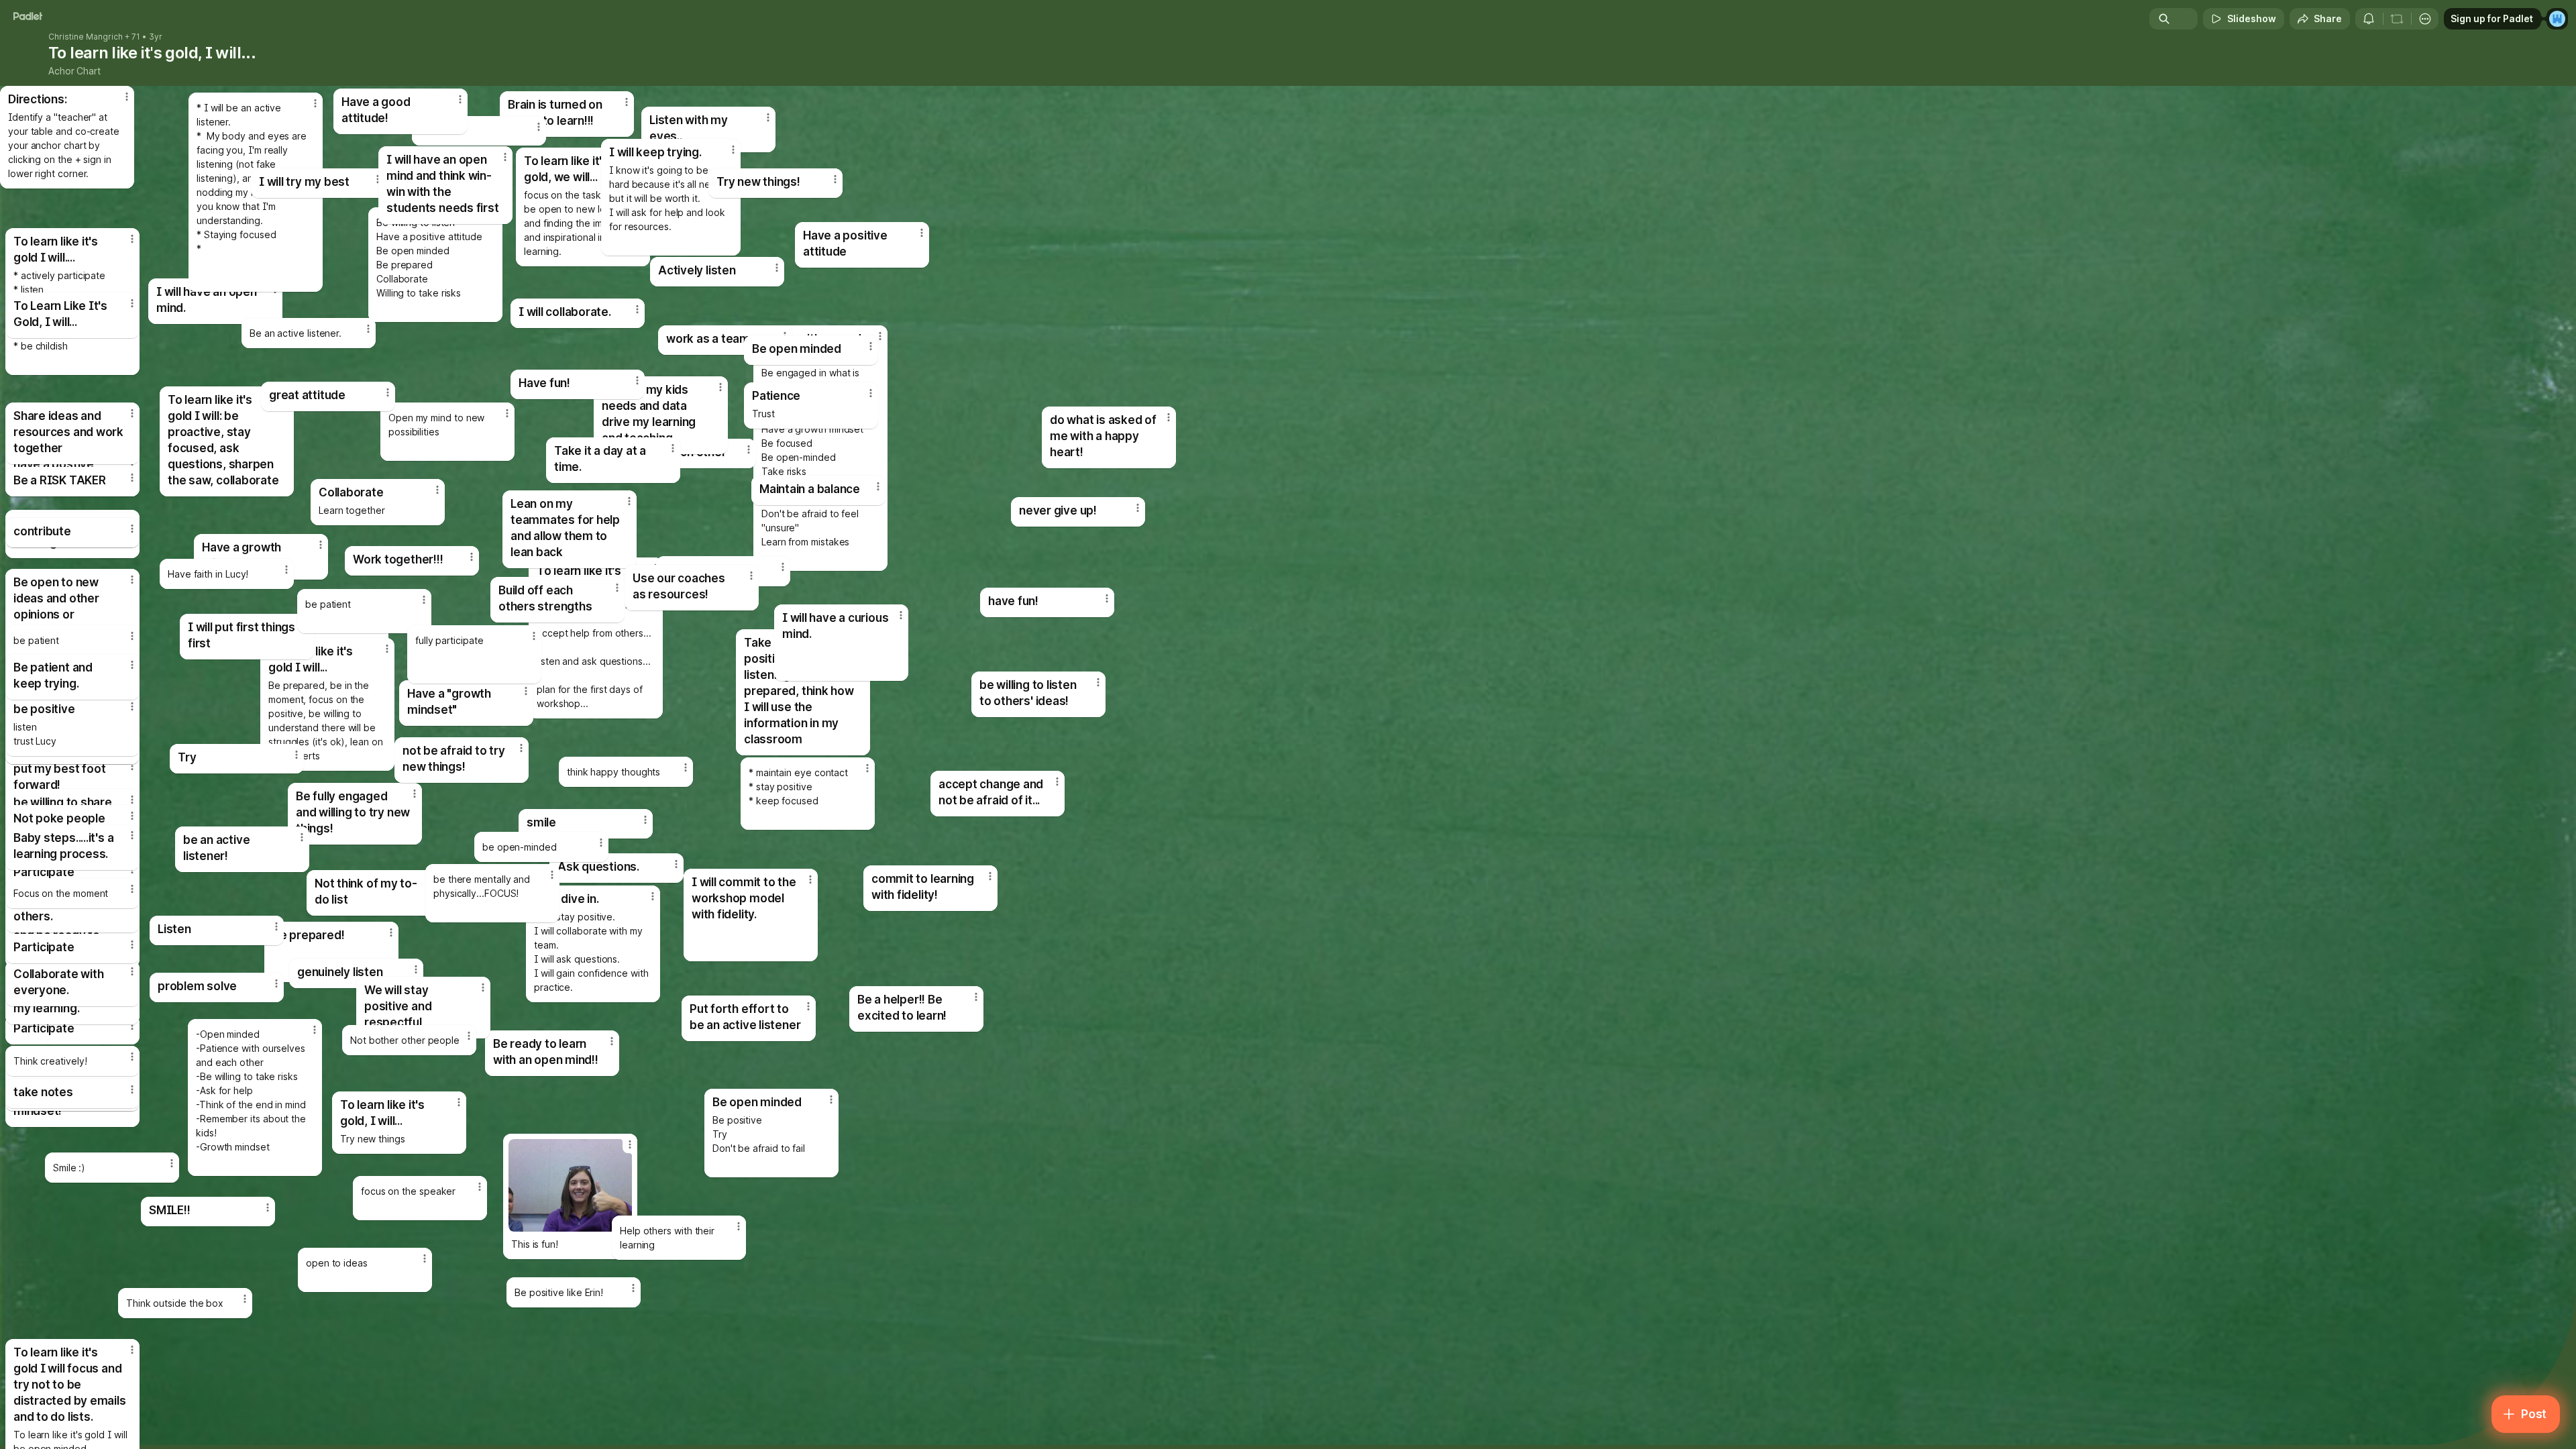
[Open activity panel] (2369, 19)
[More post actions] (132, 835)
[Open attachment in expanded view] (570, 1185)
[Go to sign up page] (2557, 19)
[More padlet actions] (2425, 19)
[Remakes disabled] (2397, 19)
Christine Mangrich (86, 37)
